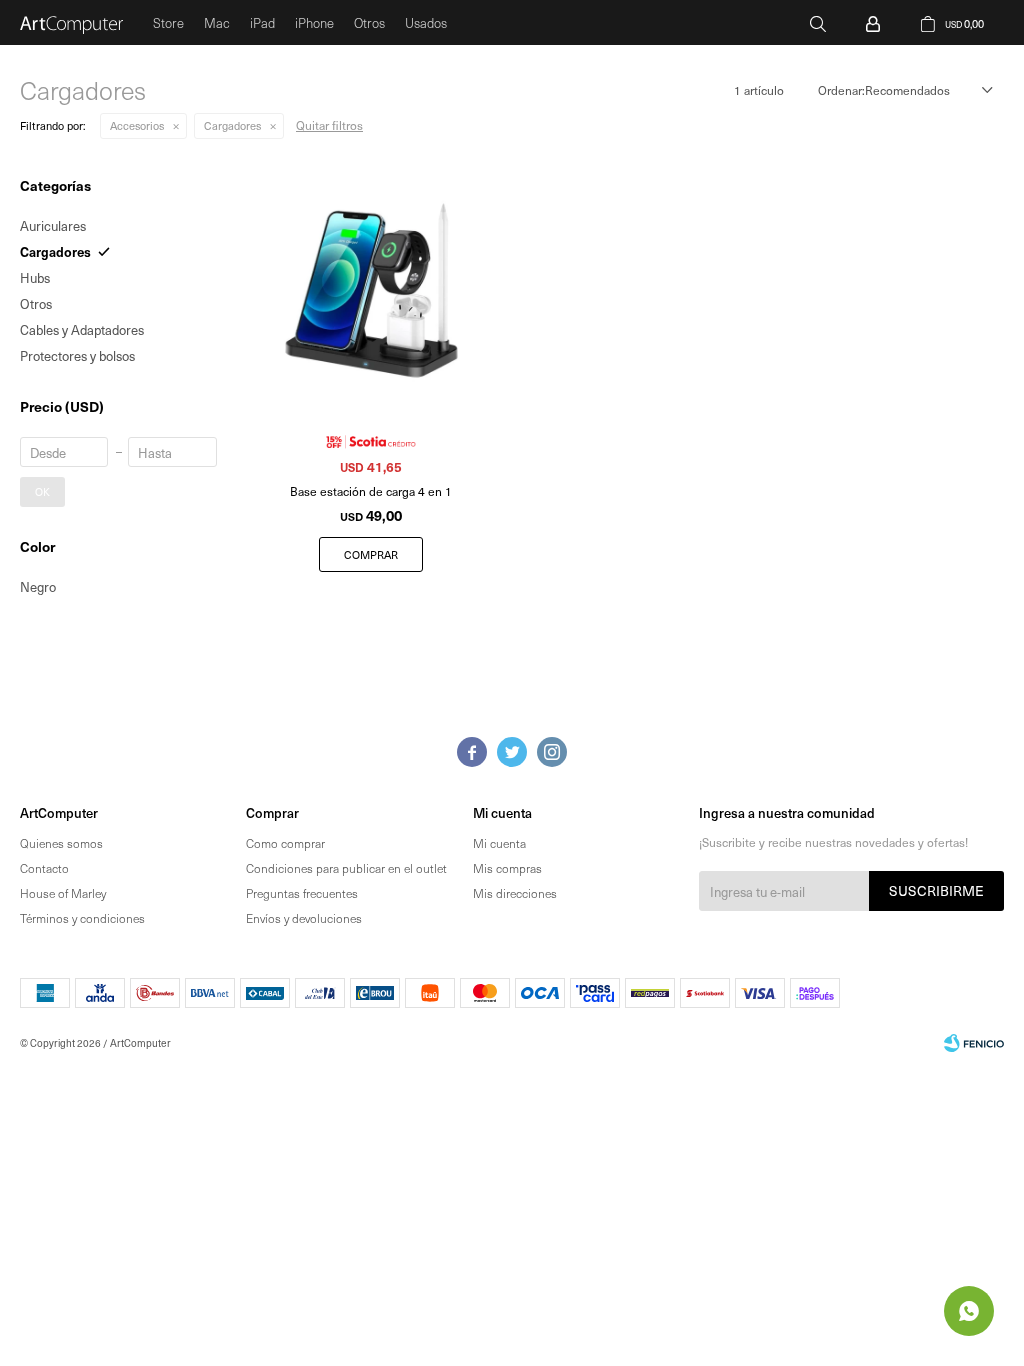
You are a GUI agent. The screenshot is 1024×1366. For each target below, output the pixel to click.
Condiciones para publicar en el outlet (346, 868)
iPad (262, 22)
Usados (426, 22)
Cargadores (232, 125)
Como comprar (285, 843)
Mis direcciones (515, 893)
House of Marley (63, 893)
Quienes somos (61, 843)
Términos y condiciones (82, 918)
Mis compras (507, 868)
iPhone (314, 22)
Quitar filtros (329, 125)
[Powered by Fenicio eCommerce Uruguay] (974, 1043)
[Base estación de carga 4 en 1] (371, 290)
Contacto (44, 868)
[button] (818, 22)
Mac (217, 22)
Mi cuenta (499, 843)
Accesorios (137, 125)
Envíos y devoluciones (304, 918)
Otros (369, 22)
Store (168, 22)
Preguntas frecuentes (302, 893)
